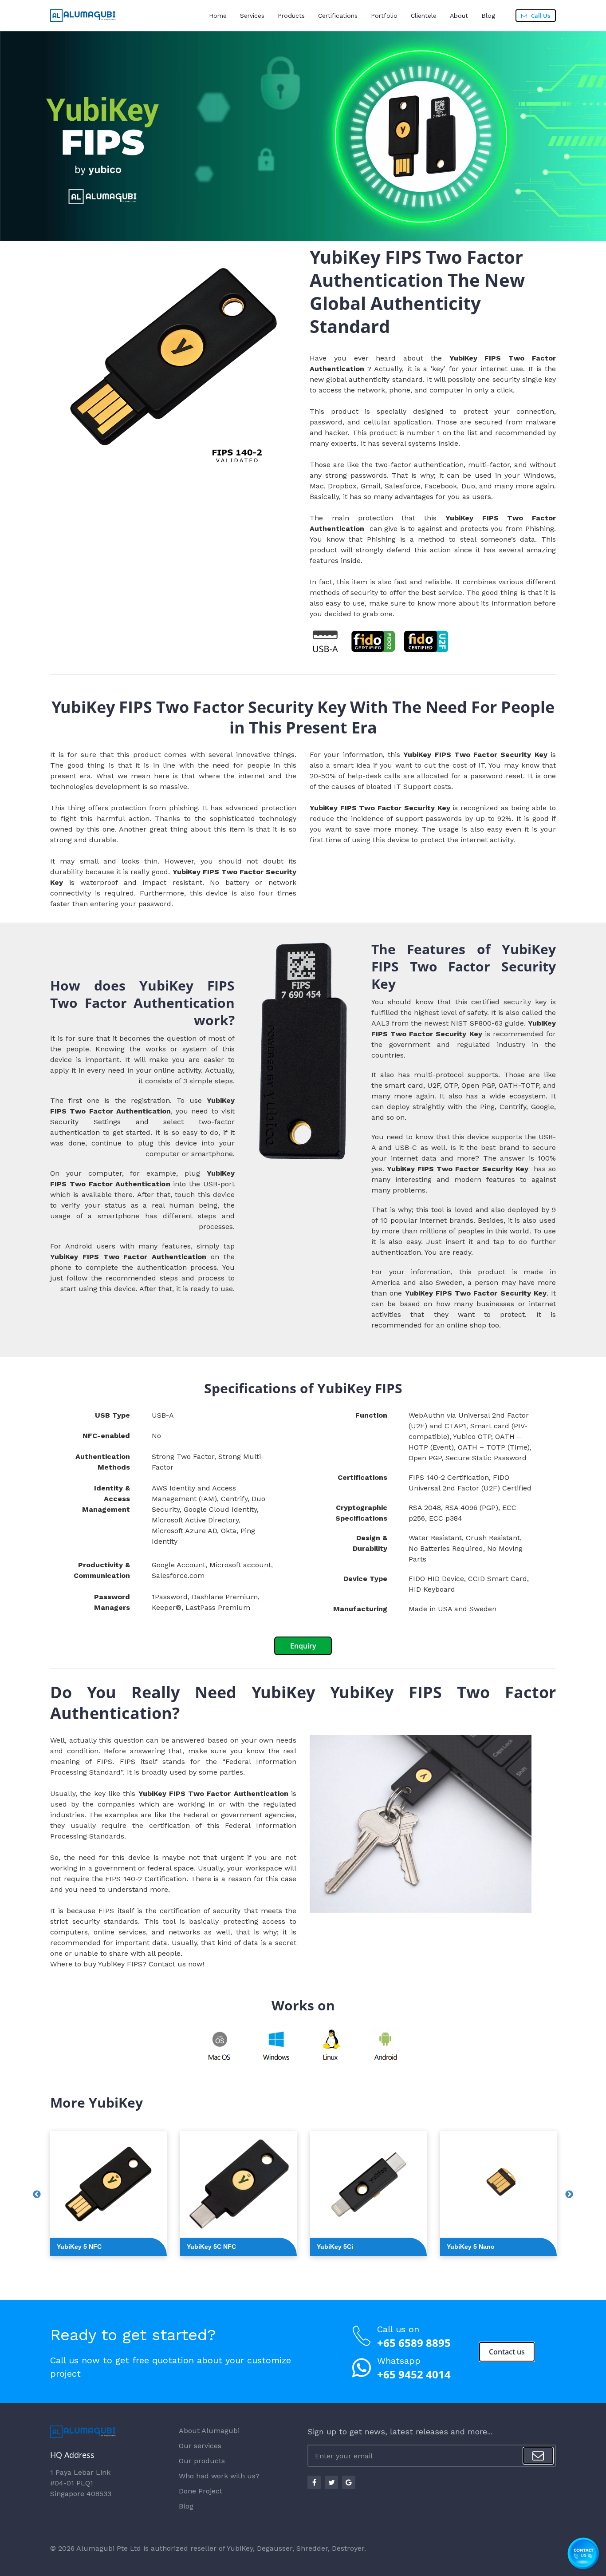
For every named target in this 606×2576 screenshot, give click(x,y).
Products (291, 16)
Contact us (167, 1964)
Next (569, 2195)
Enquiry (303, 1646)
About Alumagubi (209, 2431)
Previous (37, 2195)
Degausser (275, 2548)
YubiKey (240, 2548)
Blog (488, 16)
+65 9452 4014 (414, 2374)
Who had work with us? (219, 2476)
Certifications (338, 16)
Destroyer (348, 2548)
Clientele (424, 16)
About (459, 16)
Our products (202, 2461)
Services (252, 16)
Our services (200, 2446)
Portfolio (384, 16)
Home (218, 16)
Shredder (312, 2548)
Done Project (201, 2491)
